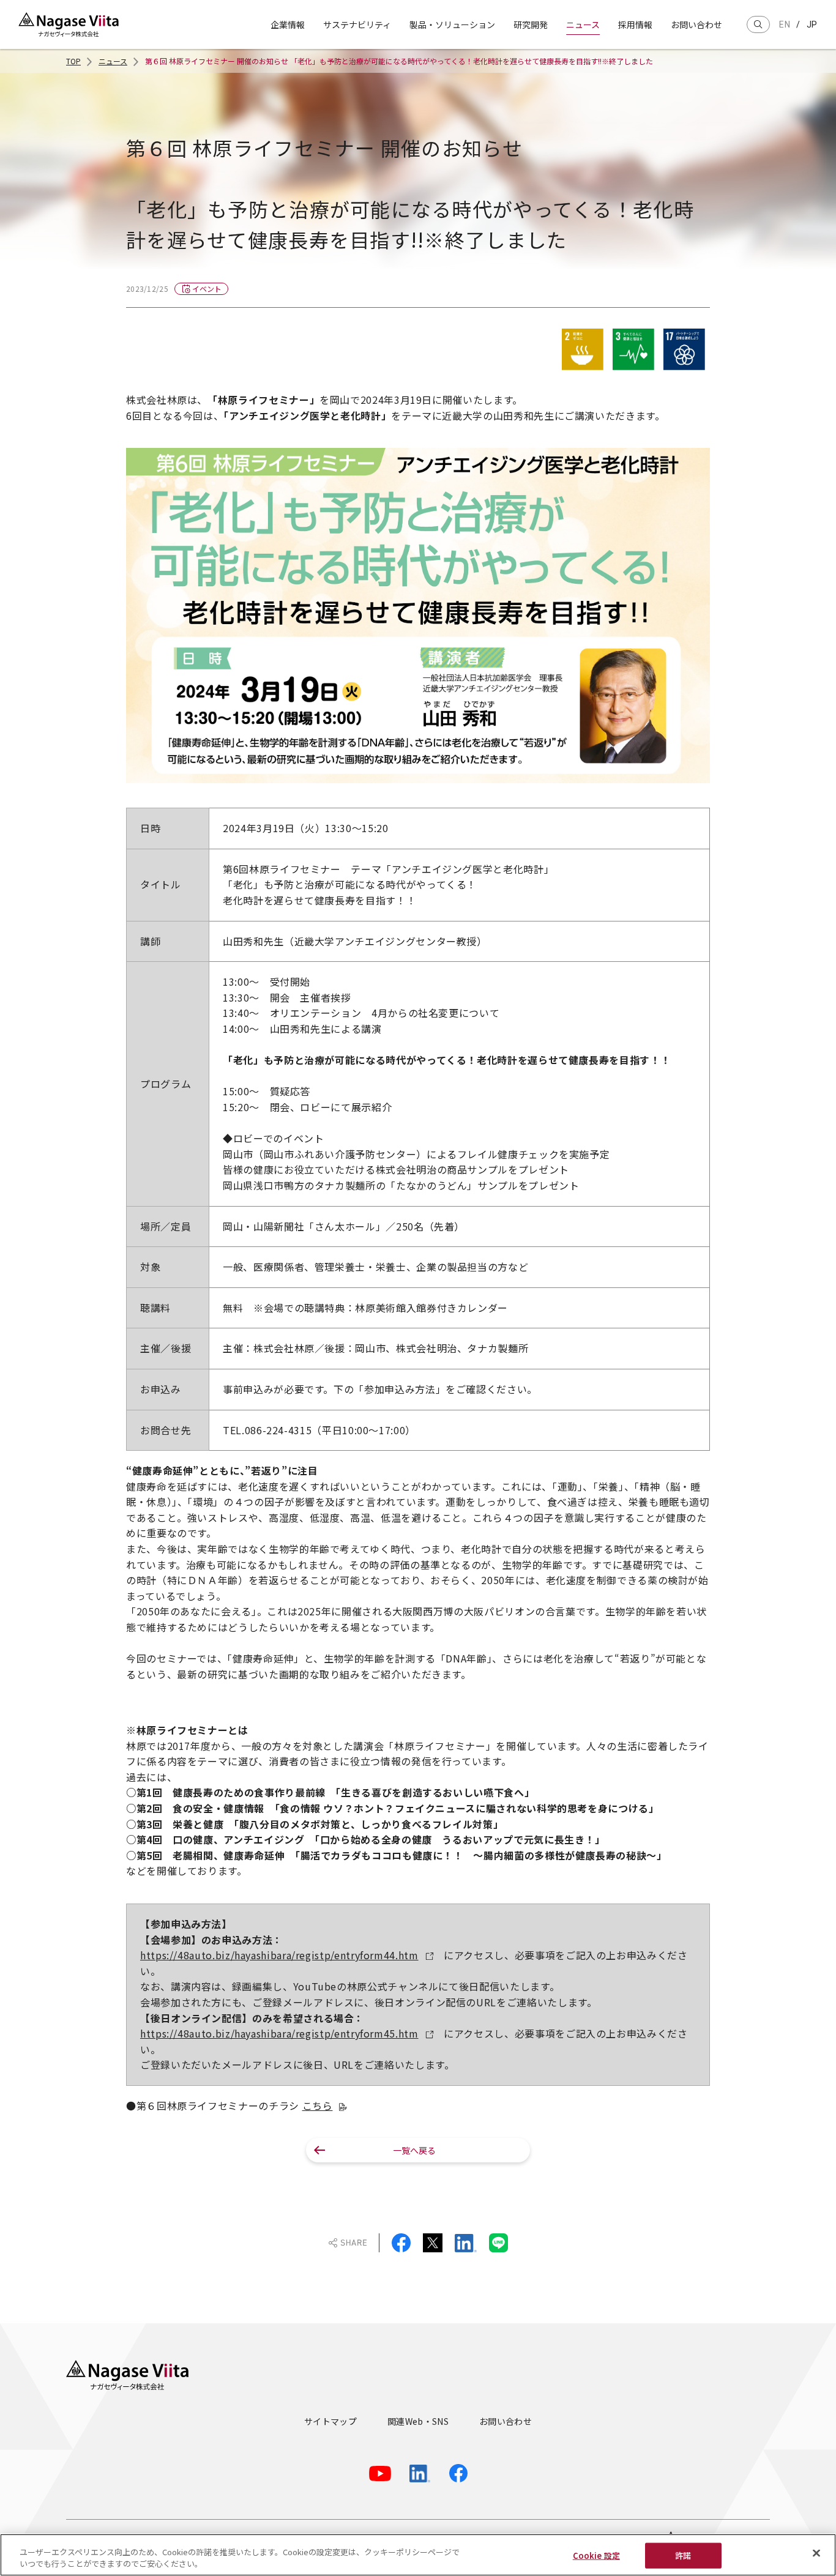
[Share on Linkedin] (466, 2243)
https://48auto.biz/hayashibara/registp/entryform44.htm (279, 1955)
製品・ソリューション (452, 24)
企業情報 (288, 24)
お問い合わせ (696, 24)
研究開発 (531, 24)
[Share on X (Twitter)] (433, 2243)
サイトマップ (330, 2421)
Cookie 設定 (596, 2556)
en (785, 24)
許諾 (683, 2556)
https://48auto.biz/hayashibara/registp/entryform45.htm (279, 2033)
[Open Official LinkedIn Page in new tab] (420, 2474)
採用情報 (635, 24)
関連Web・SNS (418, 2421)
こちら (318, 2105)
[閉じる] (816, 2553)
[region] (418, 2555)
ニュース (583, 24)
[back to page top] (788, 2323)
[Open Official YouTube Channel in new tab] (380, 2474)
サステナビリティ (357, 24)
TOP (73, 61)
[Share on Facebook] (401, 2243)
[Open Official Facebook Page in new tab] (458, 2473)
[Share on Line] (498, 2243)
